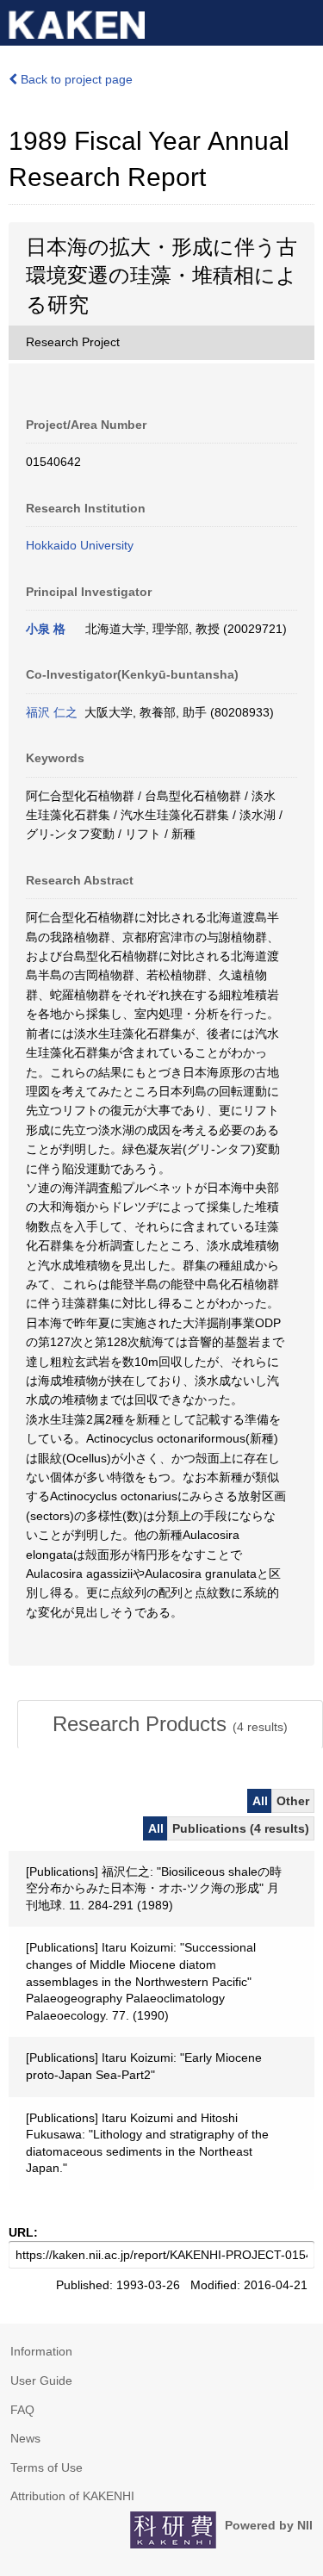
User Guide (41, 2380)
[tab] (170, 1724)
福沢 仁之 (52, 712)
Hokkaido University (80, 545)
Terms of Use (47, 2467)
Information (41, 2351)
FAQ (22, 2410)
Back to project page (75, 79)
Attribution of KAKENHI (72, 2496)
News (25, 2438)
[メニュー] (302, 21)
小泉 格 (46, 629)
